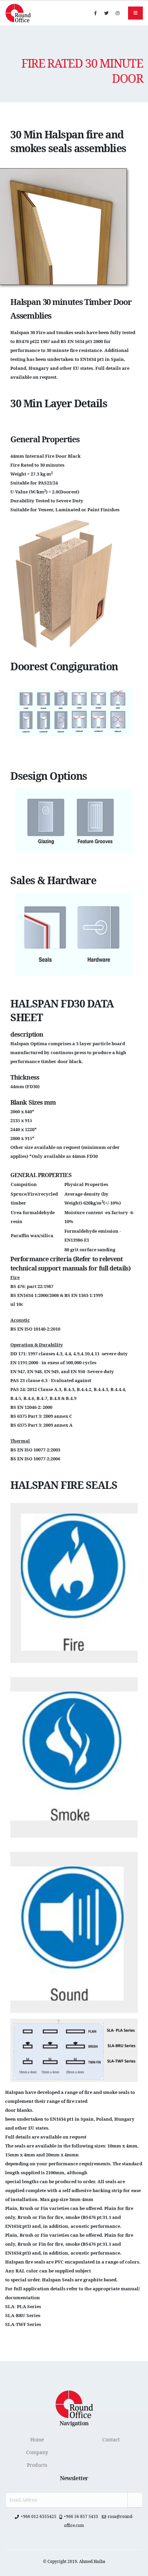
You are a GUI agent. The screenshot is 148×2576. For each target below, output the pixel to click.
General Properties (41, 1175)
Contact (111, 2440)
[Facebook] (95, 13)
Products (37, 2465)
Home (37, 2440)
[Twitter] (106, 13)
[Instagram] (117, 13)
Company (37, 2452)
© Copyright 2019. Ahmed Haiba (74, 2561)
